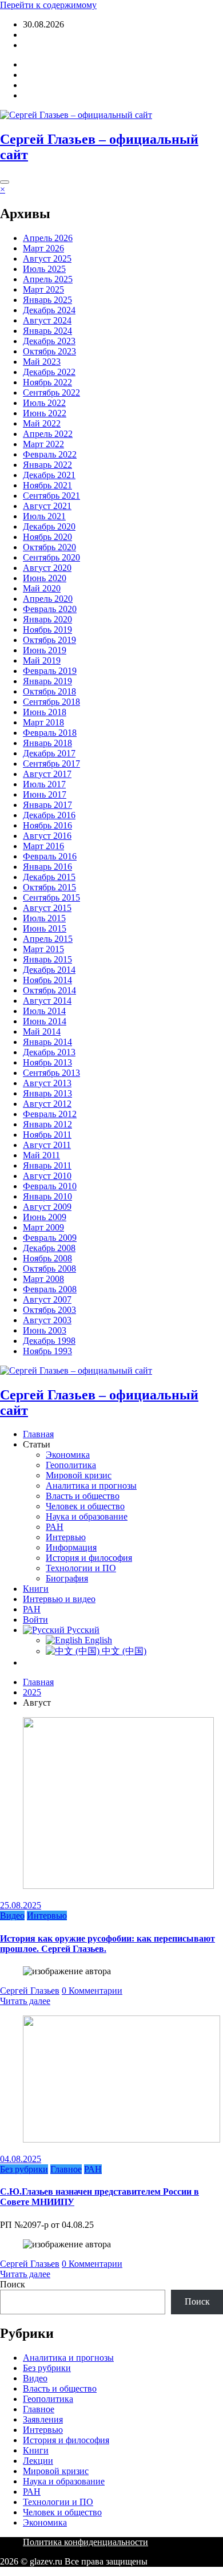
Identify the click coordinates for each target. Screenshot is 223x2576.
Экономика (68, 1455)
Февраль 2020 (50, 609)
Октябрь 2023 (49, 351)
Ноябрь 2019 (47, 630)
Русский (82, 1630)
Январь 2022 (47, 465)
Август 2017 (47, 774)
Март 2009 (43, 1227)
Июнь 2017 (45, 794)
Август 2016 (47, 836)
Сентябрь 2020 (51, 557)
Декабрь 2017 (49, 753)
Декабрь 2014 (49, 970)
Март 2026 (43, 248)
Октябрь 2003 (49, 1310)
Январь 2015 (47, 959)
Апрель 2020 (48, 599)
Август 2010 (47, 1176)
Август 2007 (47, 1299)
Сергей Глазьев (30, 1991)
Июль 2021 (44, 516)
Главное (66, 2169)
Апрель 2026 (48, 238)
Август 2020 (47, 568)
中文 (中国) (123, 1651)
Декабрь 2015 (49, 877)
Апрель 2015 (48, 939)
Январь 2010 (47, 1196)
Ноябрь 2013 (47, 1062)
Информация (71, 1547)
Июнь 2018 (45, 712)
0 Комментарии (92, 1991)
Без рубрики (24, 2169)
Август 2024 (47, 320)
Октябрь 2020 (49, 547)
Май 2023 (42, 362)
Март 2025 (43, 289)
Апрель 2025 (48, 279)
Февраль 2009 (50, 1238)
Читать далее (25, 2001)
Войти (35, 45)
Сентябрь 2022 (51, 392)
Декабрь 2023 (49, 341)
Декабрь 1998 (49, 1341)
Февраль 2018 (50, 733)
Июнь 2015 (45, 928)
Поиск (13, 2284)
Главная (38, 1434)
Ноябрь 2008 (47, 1258)
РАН (55, 1527)
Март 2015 (43, 949)
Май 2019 (42, 660)
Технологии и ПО (81, 1568)
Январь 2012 (47, 1124)
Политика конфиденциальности (85, 2542)
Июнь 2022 (45, 413)
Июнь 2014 (45, 1021)
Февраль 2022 (50, 454)
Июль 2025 (44, 269)
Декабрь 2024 (49, 310)
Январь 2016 (47, 867)
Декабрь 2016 (49, 815)
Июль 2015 (44, 918)
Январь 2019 (47, 681)
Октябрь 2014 (49, 990)
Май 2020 (42, 588)
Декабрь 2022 (49, 372)
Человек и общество (85, 1506)
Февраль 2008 (50, 1289)
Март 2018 (43, 722)
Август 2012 (47, 1104)
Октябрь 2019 (49, 640)
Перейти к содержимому (48, 5)
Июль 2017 (44, 784)
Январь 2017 (47, 805)
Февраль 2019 (50, 671)
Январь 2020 (47, 619)
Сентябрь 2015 (51, 898)
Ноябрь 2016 (47, 825)
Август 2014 (47, 1001)
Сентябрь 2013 (51, 1073)
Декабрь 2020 (49, 526)
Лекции (38, 2461)
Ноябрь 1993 (47, 1351)
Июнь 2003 (45, 1330)
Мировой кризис (79, 1475)
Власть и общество (83, 1496)
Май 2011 (41, 1155)
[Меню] (5, 182)
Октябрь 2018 (49, 691)
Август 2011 (47, 1145)
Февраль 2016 (50, 856)
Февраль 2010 (50, 1186)
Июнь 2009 (45, 1217)
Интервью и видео (59, 1599)
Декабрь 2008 (49, 1248)
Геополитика (71, 1465)
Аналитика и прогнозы (91, 1486)
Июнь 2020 (45, 578)
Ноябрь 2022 (47, 382)
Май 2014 (42, 1031)
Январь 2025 (47, 300)
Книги (36, 1589)
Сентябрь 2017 (51, 764)
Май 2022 (42, 423)
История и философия (89, 1558)
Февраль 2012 (50, 1114)
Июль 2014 (44, 1011)
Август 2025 (47, 259)
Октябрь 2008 (49, 1269)
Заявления (43, 2419)
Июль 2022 (44, 403)
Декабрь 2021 (49, 475)
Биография (67, 1578)
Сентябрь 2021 (51, 496)
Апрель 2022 (48, 434)
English (97, 1640)
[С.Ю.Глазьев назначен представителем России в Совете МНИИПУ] (122, 2139)
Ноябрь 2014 (47, 980)
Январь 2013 (47, 1093)
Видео (12, 1916)
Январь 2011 (47, 1165)
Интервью (66, 1537)
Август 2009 (47, 1207)
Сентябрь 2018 (51, 702)
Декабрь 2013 (49, 1052)
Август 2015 (47, 908)
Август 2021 (47, 506)
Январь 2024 (47, 331)
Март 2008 (43, 1279)
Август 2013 (47, 1083)
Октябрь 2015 (49, 887)
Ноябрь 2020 (47, 537)
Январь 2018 (47, 743)
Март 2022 (43, 444)
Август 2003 (47, 1320)
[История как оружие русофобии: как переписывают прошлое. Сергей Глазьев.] (118, 1886)
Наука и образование (87, 1516)
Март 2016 (43, 846)
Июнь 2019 (45, 650)
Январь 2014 (47, 1042)
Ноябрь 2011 (47, 1135)
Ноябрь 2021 (47, 485)
